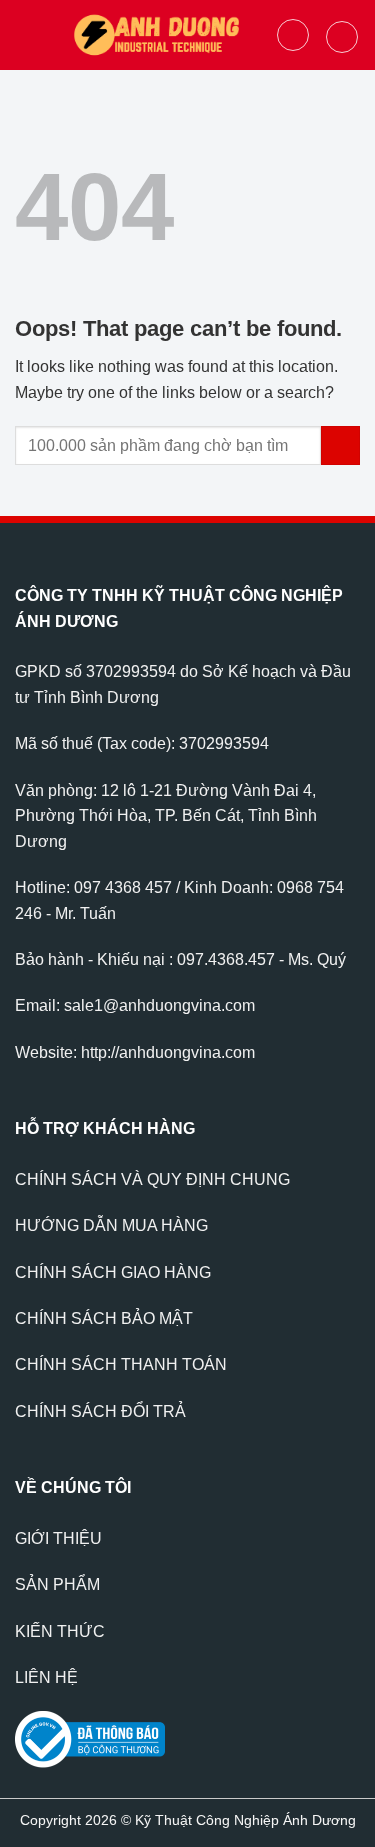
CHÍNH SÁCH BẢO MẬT (104, 1318)
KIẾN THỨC (60, 1631)
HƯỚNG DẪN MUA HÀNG (111, 1225)
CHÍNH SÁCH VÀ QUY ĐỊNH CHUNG (152, 1179)
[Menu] (27, 34)
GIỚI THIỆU (58, 1538)
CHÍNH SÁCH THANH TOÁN (121, 1364)
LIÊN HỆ (46, 1677)
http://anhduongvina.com (168, 1052)
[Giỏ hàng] (342, 37)
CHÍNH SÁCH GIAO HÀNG (113, 1272)
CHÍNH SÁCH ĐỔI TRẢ (100, 1411)
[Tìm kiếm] (293, 35)
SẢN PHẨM (57, 1584)
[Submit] (340, 445)
